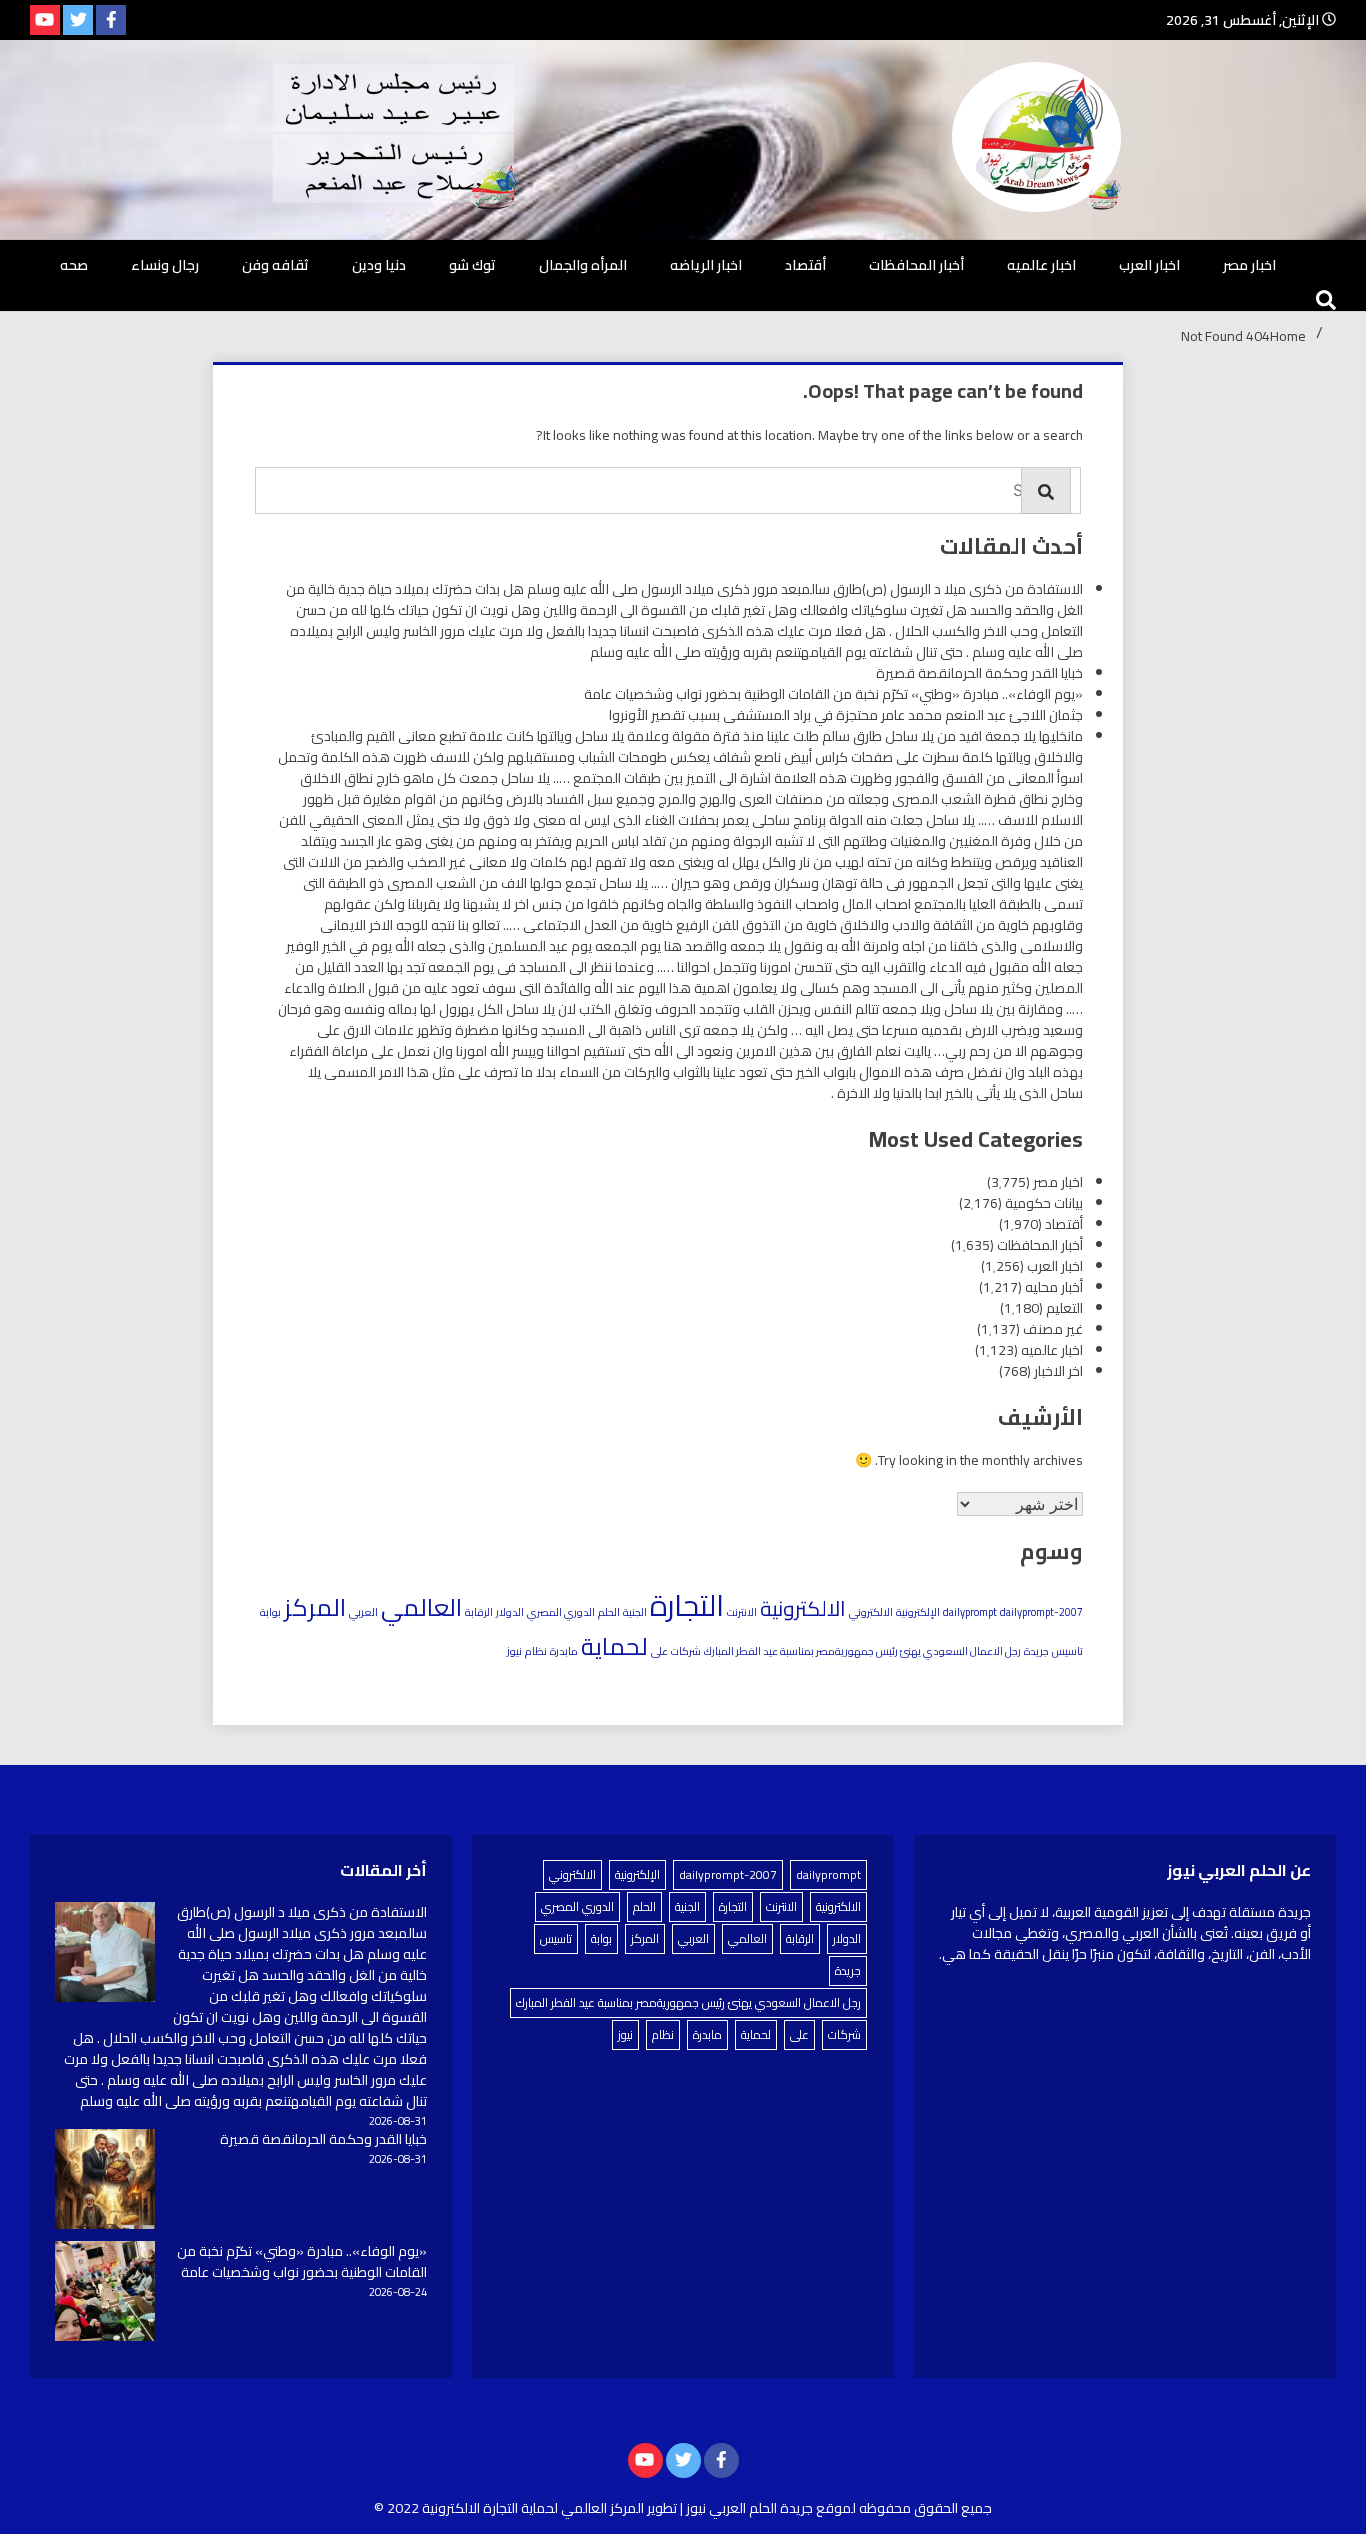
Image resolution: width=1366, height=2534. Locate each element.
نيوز (514, 1651)
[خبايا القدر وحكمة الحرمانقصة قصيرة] (105, 2182)
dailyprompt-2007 (1041, 1612)
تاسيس (1067, 1651)
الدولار (510, 1612)
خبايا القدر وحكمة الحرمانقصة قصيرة (979, 673)
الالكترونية (803, 1608)
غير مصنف (1053, 1329)
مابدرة (564, 1651)
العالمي (421, 1607)
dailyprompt (970, 1612)
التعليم (1064, 1308)
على (659, 1651)
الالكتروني (871, 1612)
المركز (315, 1607)
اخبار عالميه (1041, 265)
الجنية (635, 1612)
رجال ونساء (165, 265)
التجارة (687, 1605)
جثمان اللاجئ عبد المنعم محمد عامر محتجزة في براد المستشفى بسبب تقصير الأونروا (846, 715)
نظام (536, 1651)
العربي (363, 1612)
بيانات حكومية (1044, 1203)
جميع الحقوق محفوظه (925, 2508)
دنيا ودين (379, 265)
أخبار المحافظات (916, 265)
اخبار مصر (1249, 265)
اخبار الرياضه (706, 265)
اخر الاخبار (1058, 1371)
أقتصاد (805, 265)
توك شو (472, 265)
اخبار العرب (1149, 265)
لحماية (614, 1646)
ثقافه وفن (275, 265)
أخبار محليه (1054, 1287)
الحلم (609, 1612)
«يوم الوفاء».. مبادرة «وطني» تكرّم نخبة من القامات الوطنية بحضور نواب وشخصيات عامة (833, 694)
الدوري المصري (561, 1612)
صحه (74, 265)
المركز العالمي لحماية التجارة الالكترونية (533, 2508)
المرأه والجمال (583, 265)
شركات (686, 1651)
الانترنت (742, 1612)
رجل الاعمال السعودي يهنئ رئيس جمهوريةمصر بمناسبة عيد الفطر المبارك (862, 1651)
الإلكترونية (918, 1612)
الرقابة (479, 1612)
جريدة (1036, 1651)
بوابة (270, 1612)
